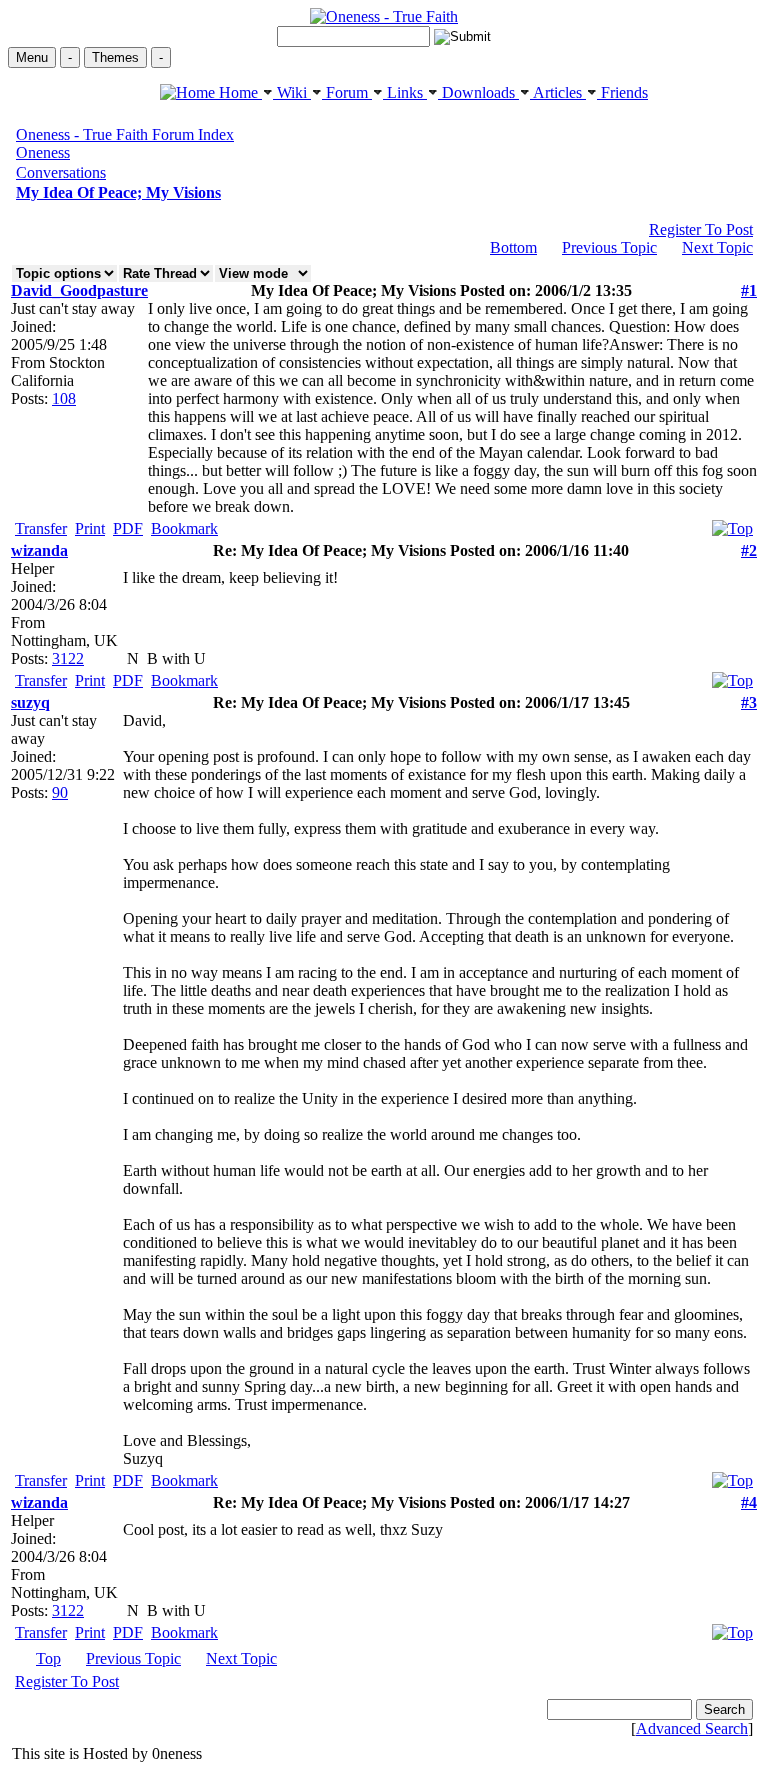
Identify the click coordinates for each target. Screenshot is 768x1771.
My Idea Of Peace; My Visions (118, 192)
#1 (749, 290)
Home (238, 92)
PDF (128, 528)
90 (60, 792)
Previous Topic (609, 247)
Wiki (292, 92)
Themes (115, 57)
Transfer (41, 528)
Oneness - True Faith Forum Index (125, 134)
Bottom (513, 247)
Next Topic (717, 247)
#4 (749, 1502)
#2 (749, 550)
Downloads (478, 92)
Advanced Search (692, 1728)
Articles (558, 92)
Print (90, 528)
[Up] (732, 523)
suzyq (30, 702)
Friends (622, 92)
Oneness (43, 152)
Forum (347, 92)
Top (48, 1658)
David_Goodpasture (79, 290)
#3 (749, 702)
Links (405, 92)
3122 (68, 658)
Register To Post (701, 229)
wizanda (39, 550)
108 (64, 398)
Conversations (61, 172)
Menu (32, 57)
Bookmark (184, 528)
